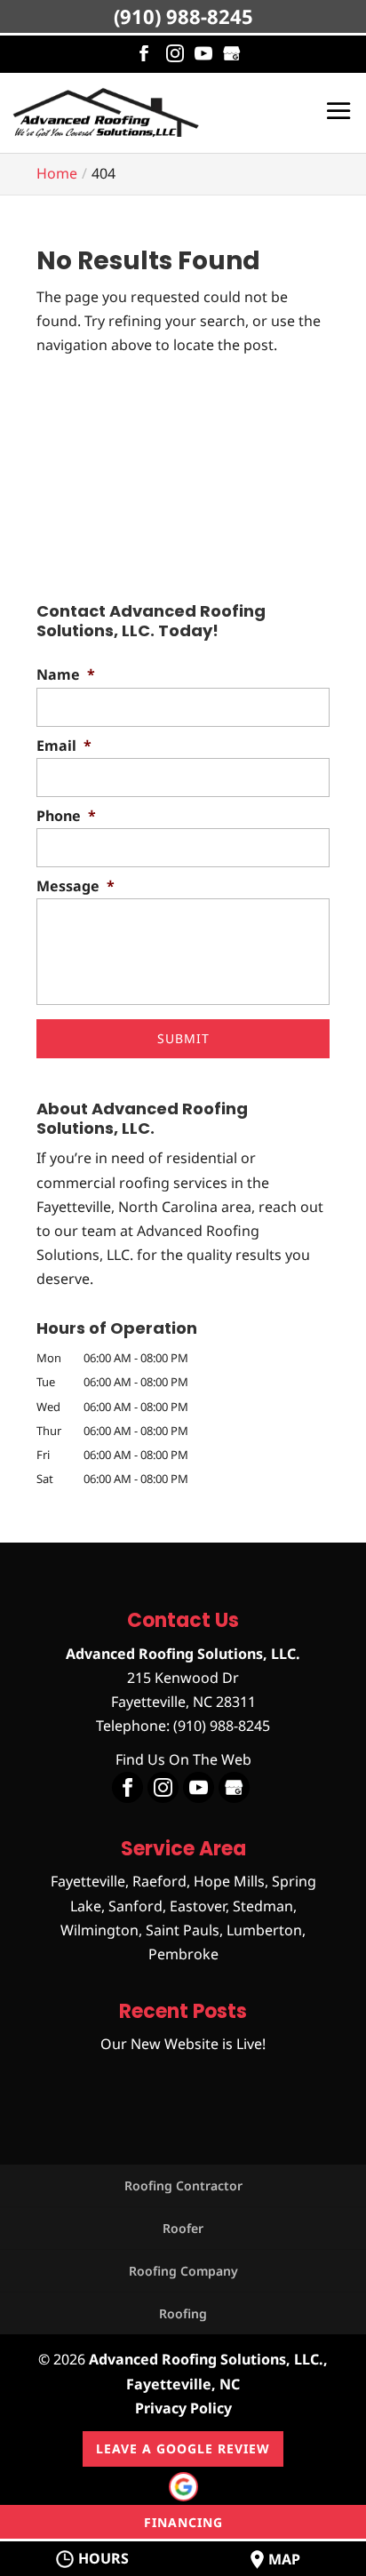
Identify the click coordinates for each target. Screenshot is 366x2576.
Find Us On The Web (183, 1759)
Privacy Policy (183, 2408)
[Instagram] (175, 54)
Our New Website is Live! (183, 2044)
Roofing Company (183, 2271)
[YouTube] (203, 54)
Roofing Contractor (183, 2185)
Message (76, 886)
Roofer (183, 2228)
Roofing (183, 2313)
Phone (66, 816)
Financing (183, 2522)
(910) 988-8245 (183, 16)
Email (64, 746)
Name (66, 675)
